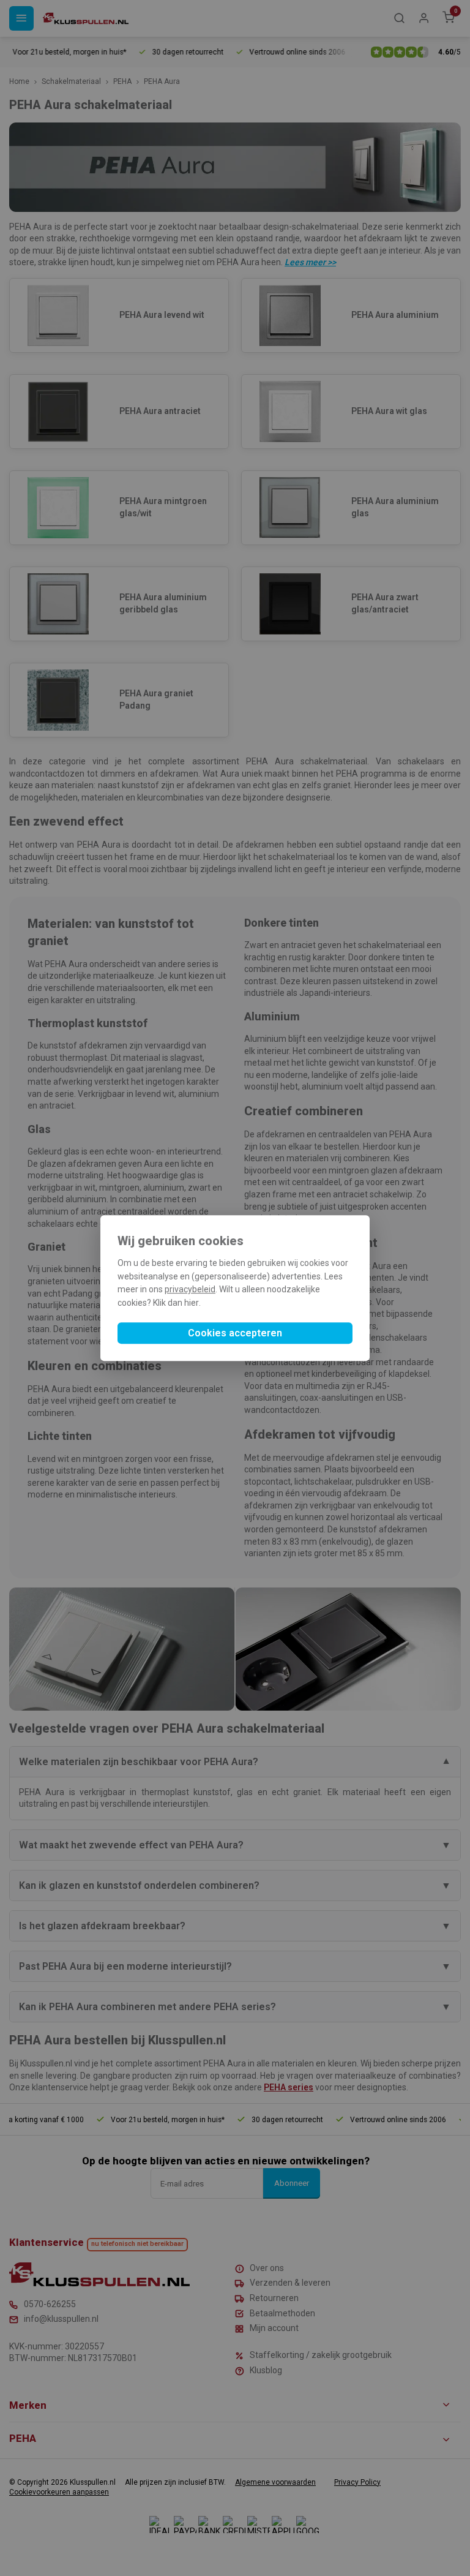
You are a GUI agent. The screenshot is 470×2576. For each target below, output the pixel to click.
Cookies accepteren (235, 1333)
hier (192, 1303)
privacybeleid (190, 1290)
